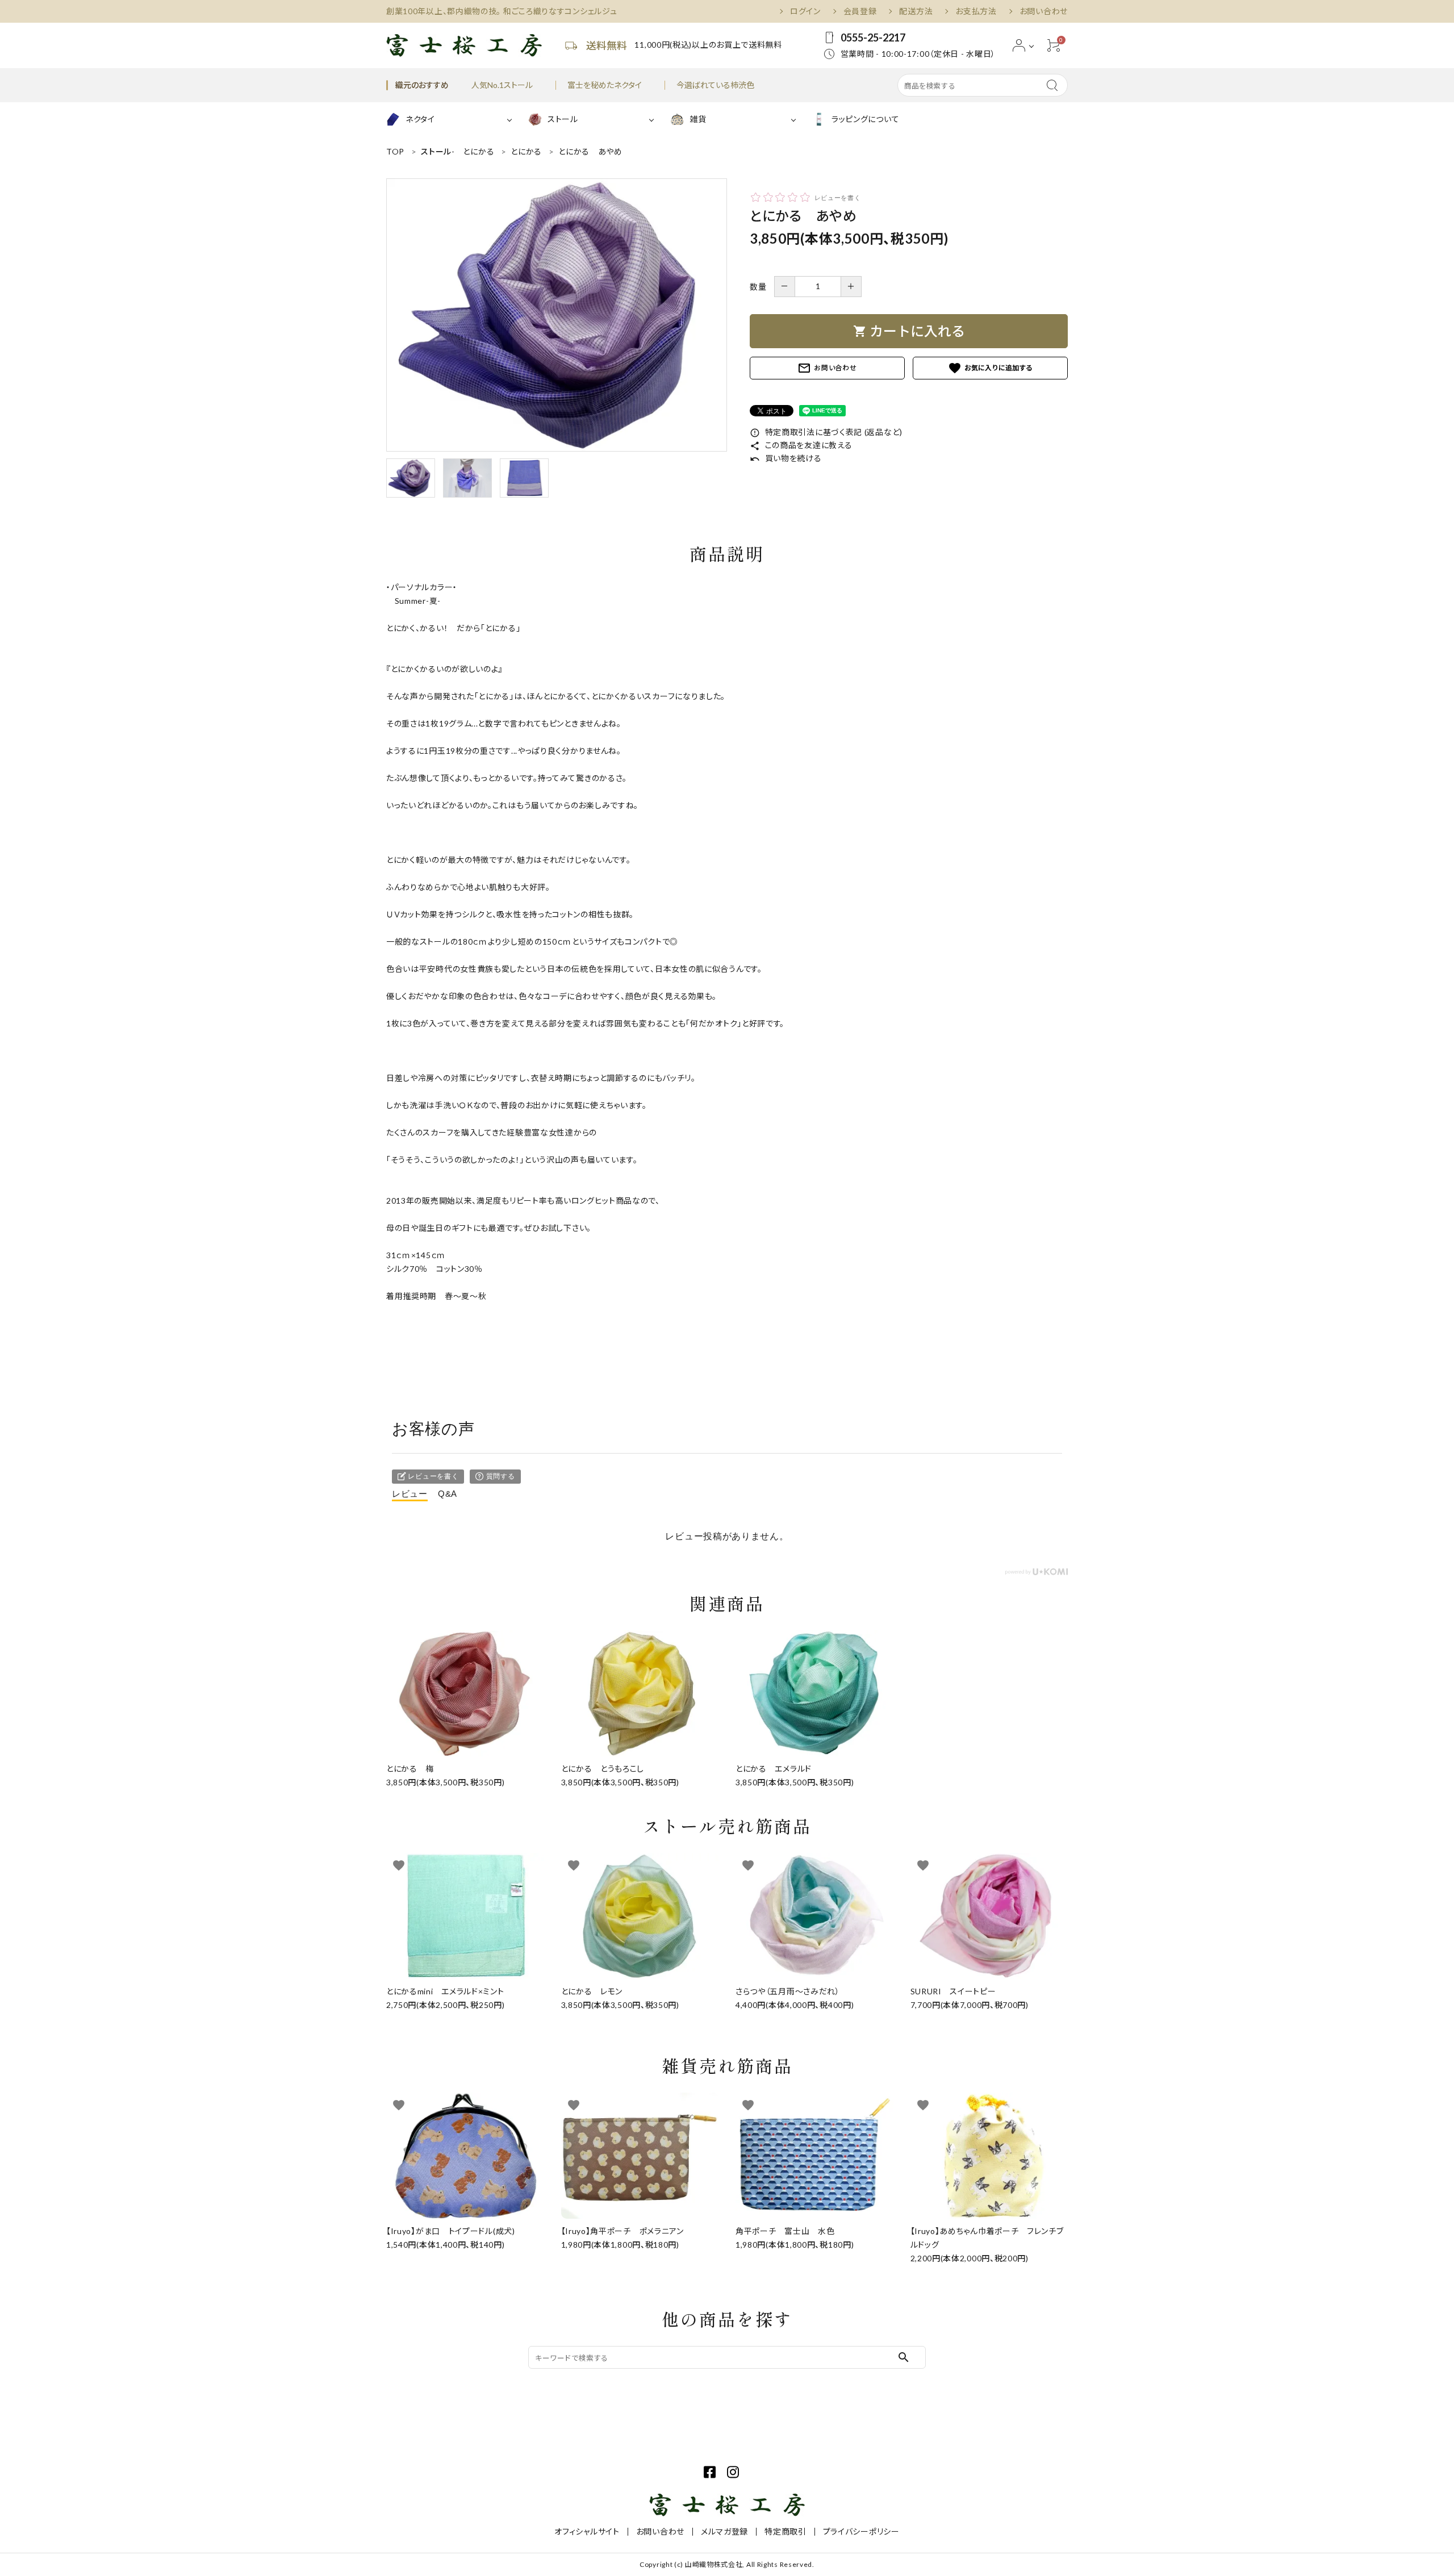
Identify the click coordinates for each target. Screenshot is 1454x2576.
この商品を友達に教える (801, 445)
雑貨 (698, 119)
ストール (563, 119)
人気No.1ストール (502, 85)
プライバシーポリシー (861, 2531)
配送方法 (916, 11)
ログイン (805, 11)
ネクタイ (420, 119)
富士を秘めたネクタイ (605, 85)
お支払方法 (976, 11)
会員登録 (860, 11)
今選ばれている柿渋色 (715, 85)
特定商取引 (786, 2531)
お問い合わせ (1044, 11)
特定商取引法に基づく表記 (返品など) (826, 432)
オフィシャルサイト (587, 2531)
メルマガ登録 (724, 2531)
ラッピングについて (865, 119)
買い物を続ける (786, 458)
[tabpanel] (557, 315)
